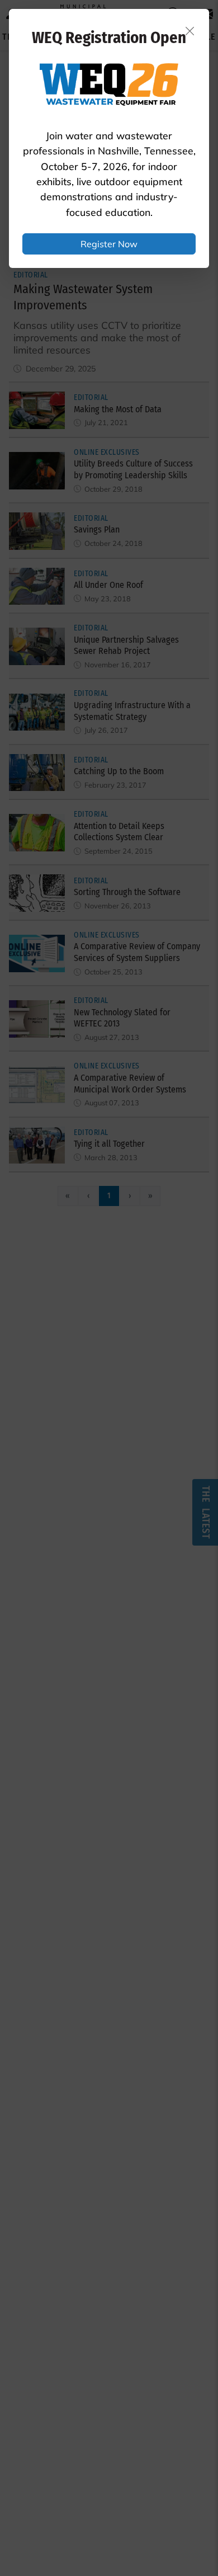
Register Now (109, 244)
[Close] (190, 31)
